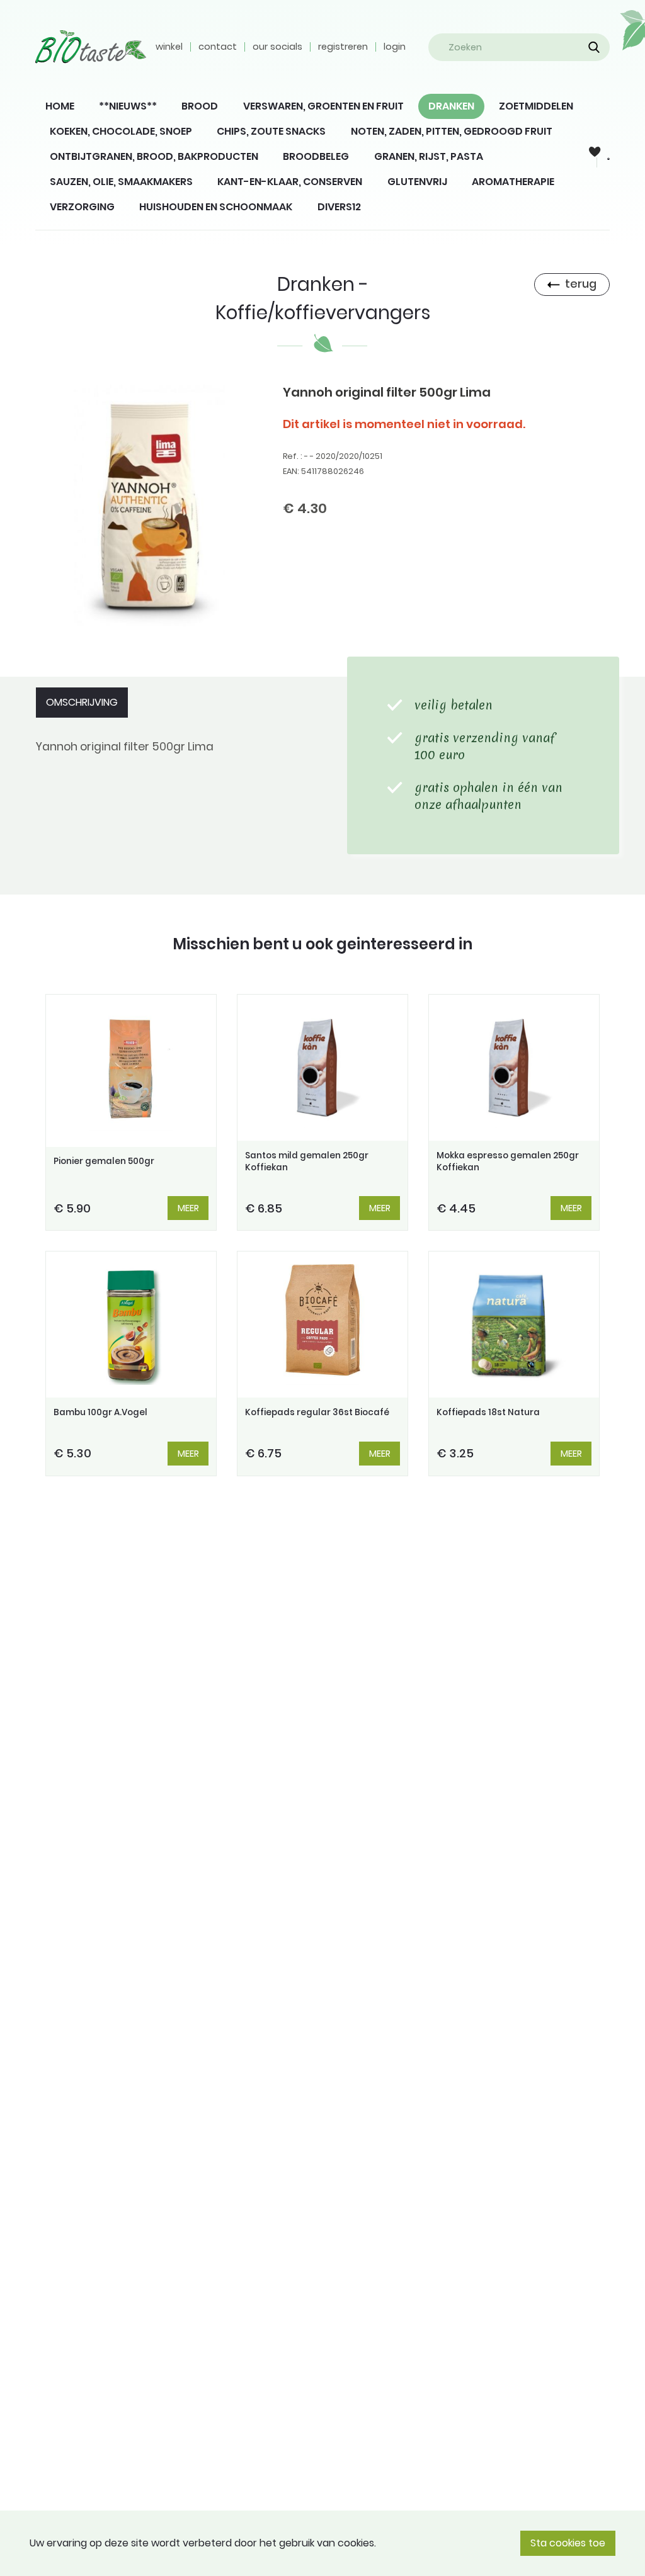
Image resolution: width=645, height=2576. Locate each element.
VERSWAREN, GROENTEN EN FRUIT (323, 106)
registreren (343, 47)
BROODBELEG (316, 156)
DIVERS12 (339, 207)
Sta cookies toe (568, 2543)
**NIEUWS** (128, 106)
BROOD (200, 106)
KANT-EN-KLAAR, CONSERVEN (290, 182)
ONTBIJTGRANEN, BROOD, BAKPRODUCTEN (154, 156)
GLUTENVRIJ (417, 182)
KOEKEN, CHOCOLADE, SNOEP (121, 131)
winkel (169, 47)
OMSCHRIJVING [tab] (82, 702)
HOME (60, 106)
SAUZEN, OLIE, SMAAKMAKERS (121, 182)
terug (581, 284)
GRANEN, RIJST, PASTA (429, 156)
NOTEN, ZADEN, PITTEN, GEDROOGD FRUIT (452, 131)
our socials (277, 47)
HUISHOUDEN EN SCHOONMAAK (216, 207)
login (395, 47)
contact (218, 47)
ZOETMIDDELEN (536, 106)
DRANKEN (451, 106)
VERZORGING (82, 207)
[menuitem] (60, 106)
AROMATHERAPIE (513, 182)
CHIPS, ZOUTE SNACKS (271, 131)
